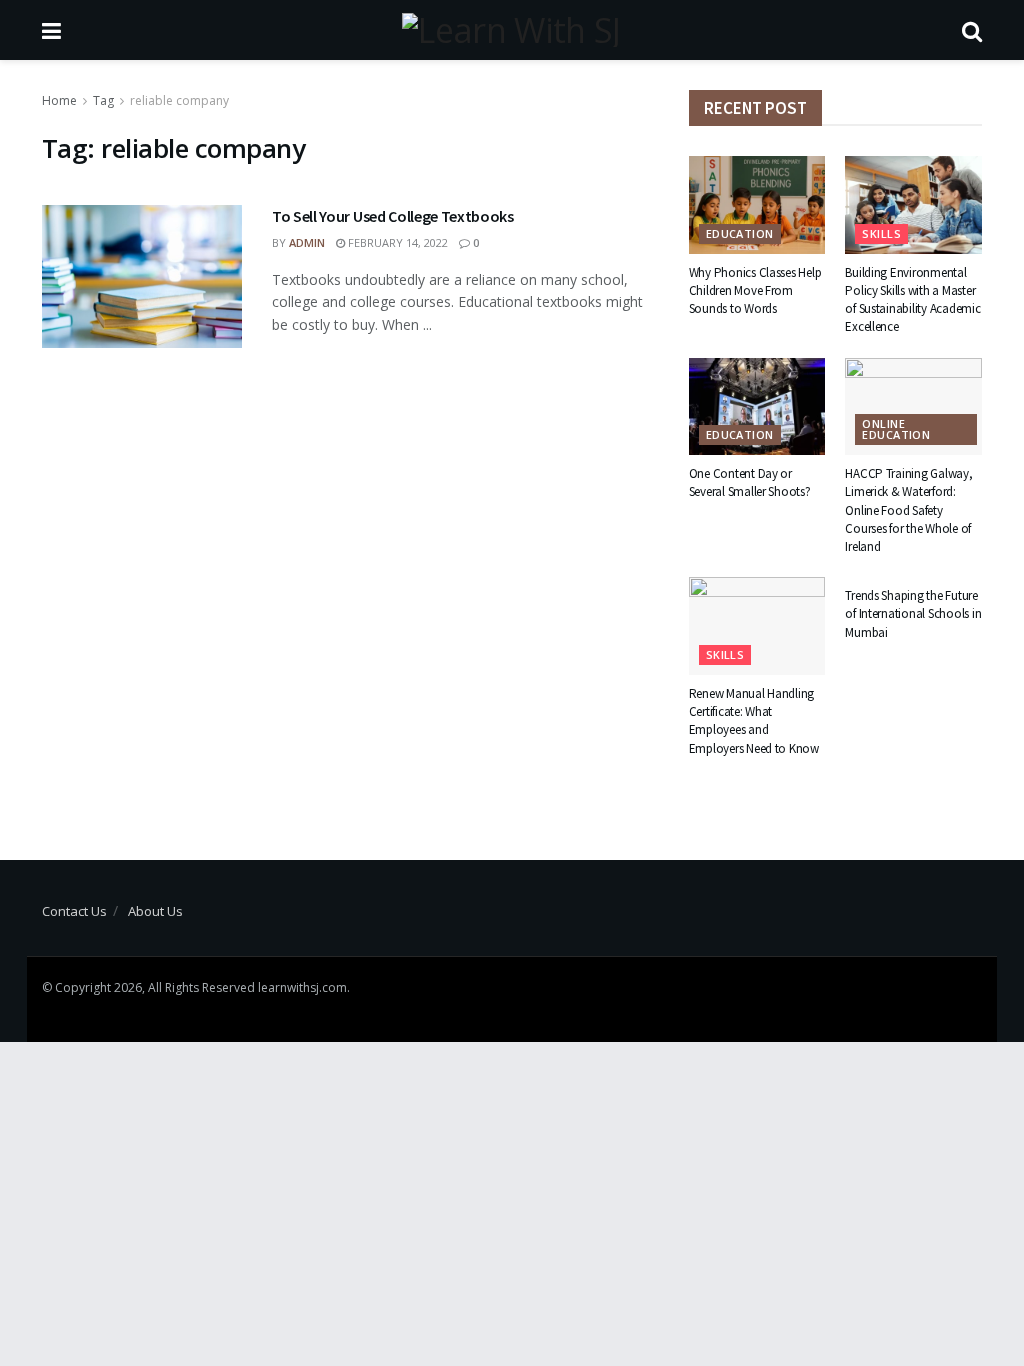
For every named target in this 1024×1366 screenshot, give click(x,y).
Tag (103, 100)
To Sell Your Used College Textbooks (393, 216)
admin (307, 242)
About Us (155, 911)
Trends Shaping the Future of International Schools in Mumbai (913, 613)
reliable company (179, 100)
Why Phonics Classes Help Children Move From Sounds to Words (755, 290)
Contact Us (74, 911)
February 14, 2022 (396, 242)
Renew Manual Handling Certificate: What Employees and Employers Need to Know (754, 721)
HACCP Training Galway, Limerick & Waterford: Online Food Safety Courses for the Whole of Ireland (908, 510)
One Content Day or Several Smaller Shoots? (750, 482)
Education (740, 233)
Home (59, 100)
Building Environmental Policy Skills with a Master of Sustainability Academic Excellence (912, 300)
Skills (881, 233)
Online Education (896, 429)
